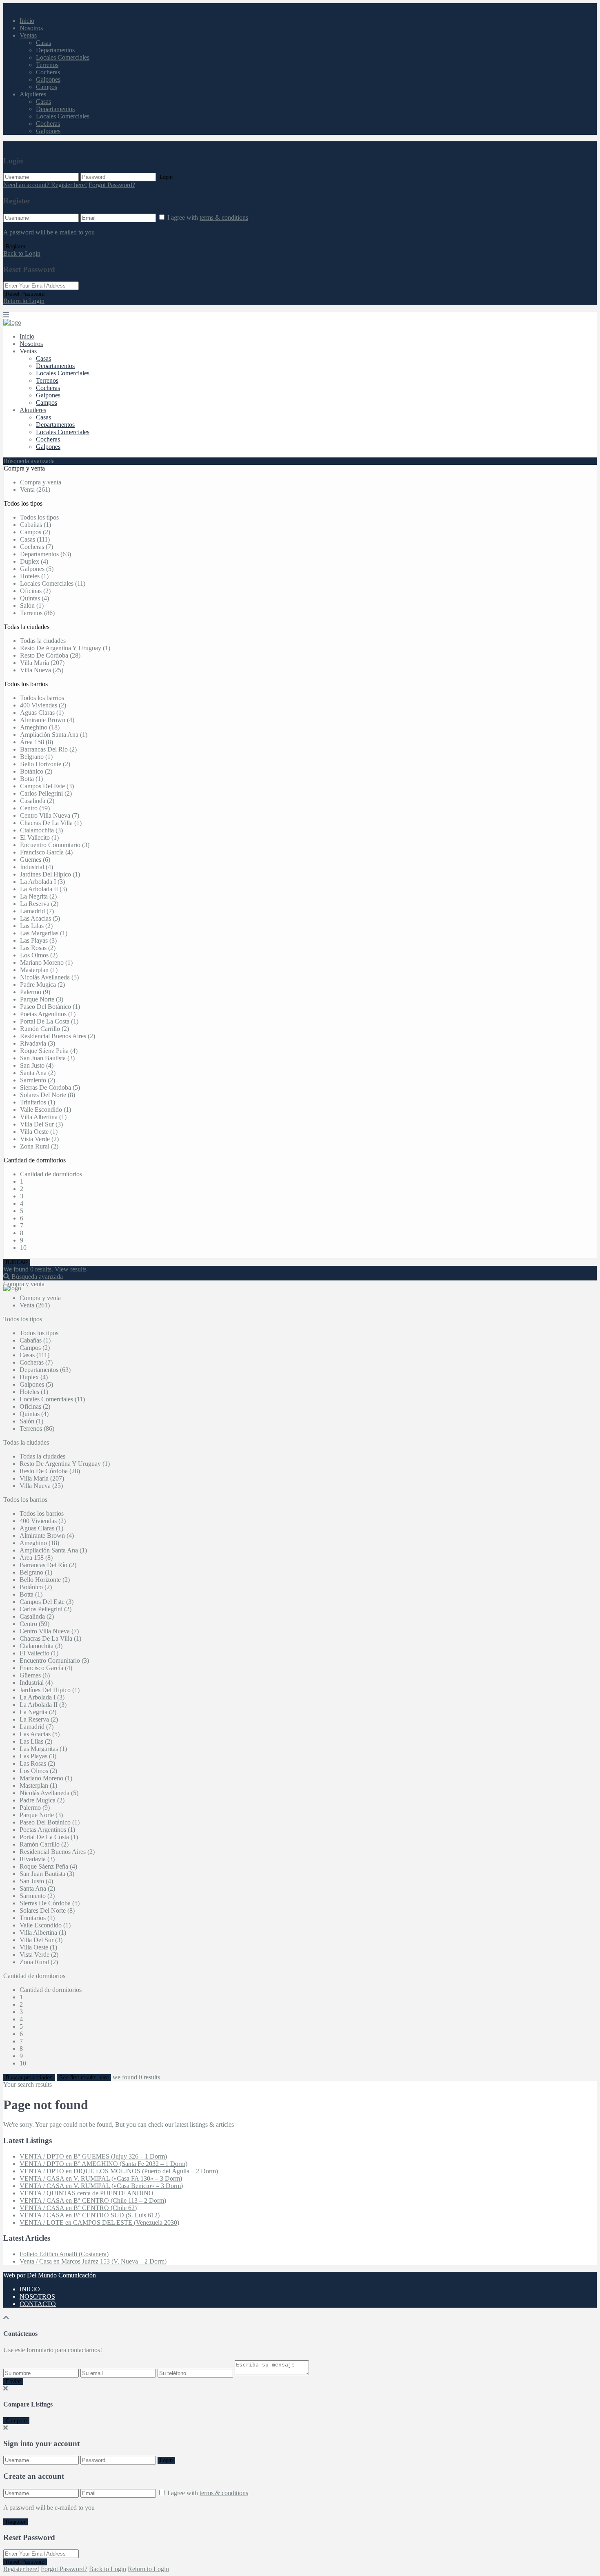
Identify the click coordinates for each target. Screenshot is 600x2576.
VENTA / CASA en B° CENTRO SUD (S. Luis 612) (90, 2215)
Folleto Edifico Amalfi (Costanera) (64, 2254)
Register (16, 246)
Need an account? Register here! (45, 185)
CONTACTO (38, 2304)
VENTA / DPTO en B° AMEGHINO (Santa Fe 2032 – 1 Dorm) (103, 2164)
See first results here (84, 2078)
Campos (47, 87)
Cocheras (48, 72)
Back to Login (22, 253)
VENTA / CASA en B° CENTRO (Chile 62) (78, 2208)
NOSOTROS (37, 2296)
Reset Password (25, 294)
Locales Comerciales (63, 57)
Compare (16, 2421)
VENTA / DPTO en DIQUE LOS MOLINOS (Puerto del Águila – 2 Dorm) (119, 2171)
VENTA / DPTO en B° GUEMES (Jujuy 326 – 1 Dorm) (93, 2156)
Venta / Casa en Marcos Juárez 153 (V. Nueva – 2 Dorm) (93, 2261)
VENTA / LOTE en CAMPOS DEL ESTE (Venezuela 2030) (99, 2222)
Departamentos (55, 50)
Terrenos (47, 65)
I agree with (208, 217)
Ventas (28, 35)
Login (166, 177)
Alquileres (33, 94)
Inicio (27, 21)
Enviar (13, 2381)
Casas (43, 43)
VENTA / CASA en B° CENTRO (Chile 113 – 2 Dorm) (93, 2200)
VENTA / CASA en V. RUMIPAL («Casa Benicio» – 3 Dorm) (101, 2186)
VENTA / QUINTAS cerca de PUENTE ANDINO (87, 2193)
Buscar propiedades (29, 2078)
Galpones (48, 79)
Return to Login (24, 301)
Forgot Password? (112, 185)
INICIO (30, 2289)
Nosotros (31, 28)
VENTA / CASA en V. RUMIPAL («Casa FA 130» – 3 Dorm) (101, 2178)
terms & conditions (224, 217)
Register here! (21, 2569)
